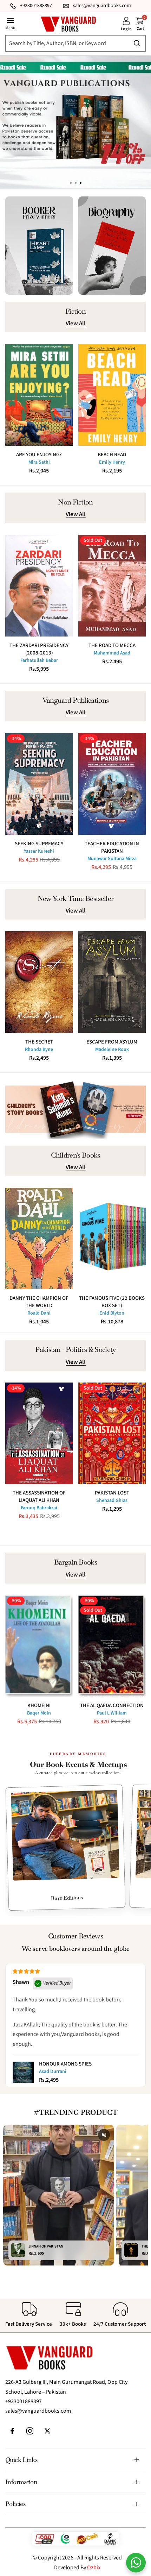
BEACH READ (112, 455)
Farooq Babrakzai (39, 1508)
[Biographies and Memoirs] (112, 246)
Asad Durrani (53, 2072)
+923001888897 (24, 2401)
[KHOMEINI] (39, 1646)
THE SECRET (39, 1042)
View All (76, 324)
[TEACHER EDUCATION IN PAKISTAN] (112, 784)
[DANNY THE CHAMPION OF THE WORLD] (39, 1239)
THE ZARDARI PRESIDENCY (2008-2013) (39, 649)
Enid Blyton (112, 1313)
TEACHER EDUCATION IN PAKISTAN (112, 847)
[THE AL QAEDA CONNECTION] (112, 1646)
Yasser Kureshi (39, 851)
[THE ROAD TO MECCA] (112, 586)
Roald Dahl (39, 1313)
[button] (80, 183)
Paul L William (112, 1713)
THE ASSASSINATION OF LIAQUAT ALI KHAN (39, 1497)
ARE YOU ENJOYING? (39, 455)
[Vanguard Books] (68, 24)
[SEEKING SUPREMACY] (39, 784)
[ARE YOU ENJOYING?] (39, 395)
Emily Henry (112, 462)
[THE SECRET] (39, 982)
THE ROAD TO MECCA (112, 645)
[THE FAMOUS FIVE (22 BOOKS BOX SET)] (112, 1239)
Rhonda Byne (39, 1049)
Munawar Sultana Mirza (112, 859)
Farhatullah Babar (39, 660)
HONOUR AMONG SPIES (65, 2064)
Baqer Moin (39, 1713)
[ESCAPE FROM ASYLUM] (112, 982)
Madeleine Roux (112, 1049)
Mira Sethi (39, 462)
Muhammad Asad (112, 653)
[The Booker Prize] (39, 246)
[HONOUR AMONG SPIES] (23, 2072)
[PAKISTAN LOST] (112, 1433)
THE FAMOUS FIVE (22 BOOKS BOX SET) (112, 1302)
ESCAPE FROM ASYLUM (112, 1042)
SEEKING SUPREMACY (39, 844)
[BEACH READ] (112, 395)
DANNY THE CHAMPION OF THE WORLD (39, 1302)
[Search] (74, 43)
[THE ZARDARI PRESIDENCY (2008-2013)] (39, 586)
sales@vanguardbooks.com (38, 2411)
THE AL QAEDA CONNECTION (112, 1706)
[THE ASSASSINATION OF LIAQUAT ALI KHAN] (39, 1433)
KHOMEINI (39, 1706)
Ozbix (94, 2568)
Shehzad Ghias (112, 1500)
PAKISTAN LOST (112, 1493)
